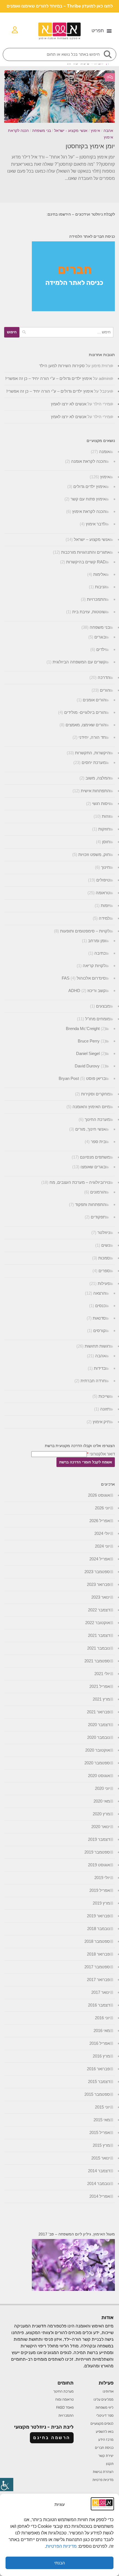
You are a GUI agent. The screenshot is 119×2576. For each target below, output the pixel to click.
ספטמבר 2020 (97, 1763)
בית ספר (98, 1142)
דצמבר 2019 (99, 1839)
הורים (105, 690)
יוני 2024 (102, 1546)
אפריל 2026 (100, 1521)
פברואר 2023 (98, 1584)
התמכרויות (96, 599)
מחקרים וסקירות (95, 1094)
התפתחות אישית (95, 791)
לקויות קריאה (94, 966)
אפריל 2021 (100, 1686)
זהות (106, 816)
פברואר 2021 (98, 1712)
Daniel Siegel (88, 1053)
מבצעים (103, 1006)
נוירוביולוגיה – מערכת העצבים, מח (80, 1182)
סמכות (104, 1258)
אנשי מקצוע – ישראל (92, 539)
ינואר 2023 (101, 1597)
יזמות (105, 905)
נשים (106, 1245)
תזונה (105, 1409)
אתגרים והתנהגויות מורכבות (86, 552)
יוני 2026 (102, 1508)
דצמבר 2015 (99, 2081)
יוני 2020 (102, 1788)
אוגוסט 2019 (99, 1865)
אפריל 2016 (100, 2043)
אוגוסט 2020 (99, 1776)
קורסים (99, 1331)
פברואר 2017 (98, 1980)
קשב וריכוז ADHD (87, 991)
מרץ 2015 (101, 2145)
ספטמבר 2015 (97, 2094)
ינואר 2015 (101, 2158)
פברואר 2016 (98, 2069)
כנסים (100, 1306)
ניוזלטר (104, 1232)
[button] (102, 31)
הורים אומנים (94, 700)
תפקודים (98, 1217)
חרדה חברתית (93, 1381)
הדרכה (104, 677)
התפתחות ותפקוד (90, 1204)
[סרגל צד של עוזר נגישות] (7, 2485)
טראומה (103, 893)
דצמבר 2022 (99, 1610)
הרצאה (99, 1293)
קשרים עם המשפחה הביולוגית (79, 662)
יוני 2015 (102, 2107)
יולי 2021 (102, 1674)
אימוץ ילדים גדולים (90, 486)
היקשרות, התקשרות (92, 753)
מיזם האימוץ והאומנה (91, 1107)
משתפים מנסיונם (95, 1157)
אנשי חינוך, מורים (90, 1129)
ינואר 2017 (101, 1992)
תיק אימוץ (101, 1422)
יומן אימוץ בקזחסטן (90, 146)
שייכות (104, 1396)
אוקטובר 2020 (98, 1750)
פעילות (104, 1283)
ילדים (101, 649)
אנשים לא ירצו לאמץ (69, 404)
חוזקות (104, 829)
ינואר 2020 (101, 1827)
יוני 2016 (102, 2018)
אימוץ (95, 131)
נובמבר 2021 (99, 1648)
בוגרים (100, 637)
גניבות (100, 587)
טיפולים (103, 880)
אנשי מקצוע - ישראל (71, 131)
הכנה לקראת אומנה (88, 461)
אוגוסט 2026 (99, 1495)
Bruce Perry (89, 1041)
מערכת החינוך (97, 1119)
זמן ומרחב (97, 941)
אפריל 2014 (100, 2196)
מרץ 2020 (101, 1814)
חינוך (105, 867)
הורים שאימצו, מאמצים (86, 725)
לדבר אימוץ (96, 524)
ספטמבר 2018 (97, 1941)
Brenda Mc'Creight (83, 1028)
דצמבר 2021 (99, 1635)
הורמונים (98, 1192)
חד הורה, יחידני (92, 737)
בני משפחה (42, 131)
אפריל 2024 (100, 1559)
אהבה (108, 131)
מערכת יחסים (94, 762)
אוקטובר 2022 (98, 1623)
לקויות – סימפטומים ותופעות (85, 931)
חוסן (106, 842)
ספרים (104, 1271)
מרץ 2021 (101, 1699)
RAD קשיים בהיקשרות (86, 562)
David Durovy (87, 1066)
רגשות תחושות (97, 1346)
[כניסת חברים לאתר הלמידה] (73, 310)
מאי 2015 (102, 2120)
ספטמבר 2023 (97, 1572)
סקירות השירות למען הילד (62, 366)
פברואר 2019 (98, 1916)
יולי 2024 (102, 1533)
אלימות (99, 574)
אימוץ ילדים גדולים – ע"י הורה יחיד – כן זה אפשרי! (49, 378)
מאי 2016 (102, 2031)
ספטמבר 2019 (97, 1852)
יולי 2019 (102, 1878)
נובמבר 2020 (99, 1737)
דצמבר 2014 (99, 2171)
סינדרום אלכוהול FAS (84, 978)
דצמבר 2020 (99, 1725)
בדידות (100, 1368)
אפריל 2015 (100, 2132)
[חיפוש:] (66, 332)
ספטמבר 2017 (97, 1967)
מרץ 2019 (101, 1903)
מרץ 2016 (101, 2056)
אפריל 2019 (100, 1890)
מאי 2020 (102, 1801)
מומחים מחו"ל (98, 1019)
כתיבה (100, 953)
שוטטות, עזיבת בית (89, 612)
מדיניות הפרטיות (62, 2546)
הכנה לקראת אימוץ (89, 511)
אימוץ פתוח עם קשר (88, 499)
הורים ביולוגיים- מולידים (85, 712)
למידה (104, 918)
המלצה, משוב (98, 778)
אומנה (104, 452)
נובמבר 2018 (99, 1929)
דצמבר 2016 (99, 2005)
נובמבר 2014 (99, 2183)
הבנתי (60, 2563)
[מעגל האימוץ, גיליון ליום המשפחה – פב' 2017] (73, 2289)
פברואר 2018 (98, 1954)
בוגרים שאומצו (93, 1167)
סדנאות (99, 1318)
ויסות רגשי (101, 803)
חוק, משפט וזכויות (94, 854)
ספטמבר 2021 (97, 1661)
